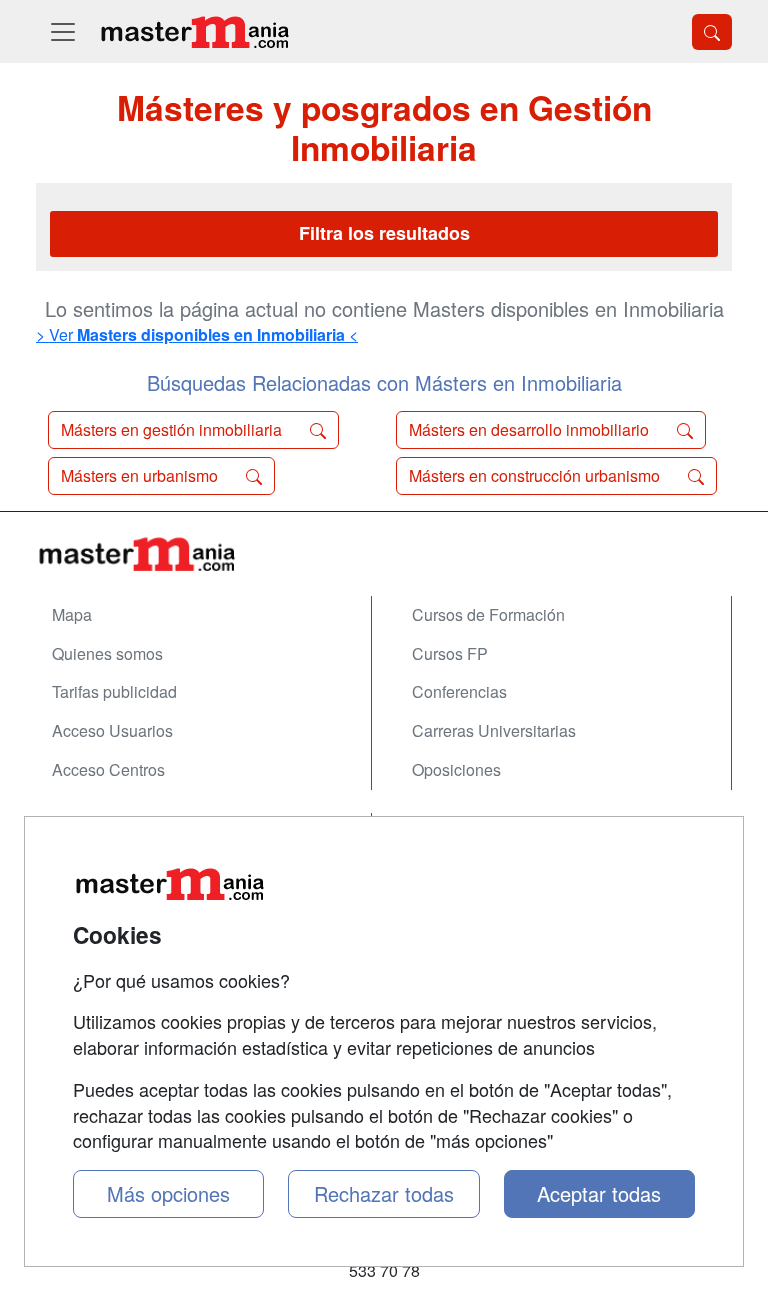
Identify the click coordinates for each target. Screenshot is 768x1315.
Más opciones (168, 1193)
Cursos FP (450, 653)
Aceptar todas (599, 1193)
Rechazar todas (384, 1193)
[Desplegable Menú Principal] (63, 31)
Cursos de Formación (488, 614)
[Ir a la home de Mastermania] (194, 31)
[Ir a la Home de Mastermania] (384, 553)
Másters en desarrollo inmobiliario (531, 429)
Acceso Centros (108, 769)
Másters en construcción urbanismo (536, 475)
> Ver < (197, 334)
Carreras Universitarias (494, 730)
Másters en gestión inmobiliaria (173, 429)
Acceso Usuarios (112, 730)
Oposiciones (456, 769)
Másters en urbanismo (141, 475)
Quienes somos (107, 653)
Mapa (72, 614)
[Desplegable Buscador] (712, 32)
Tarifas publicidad (114, 691)
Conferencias (459, 691)
